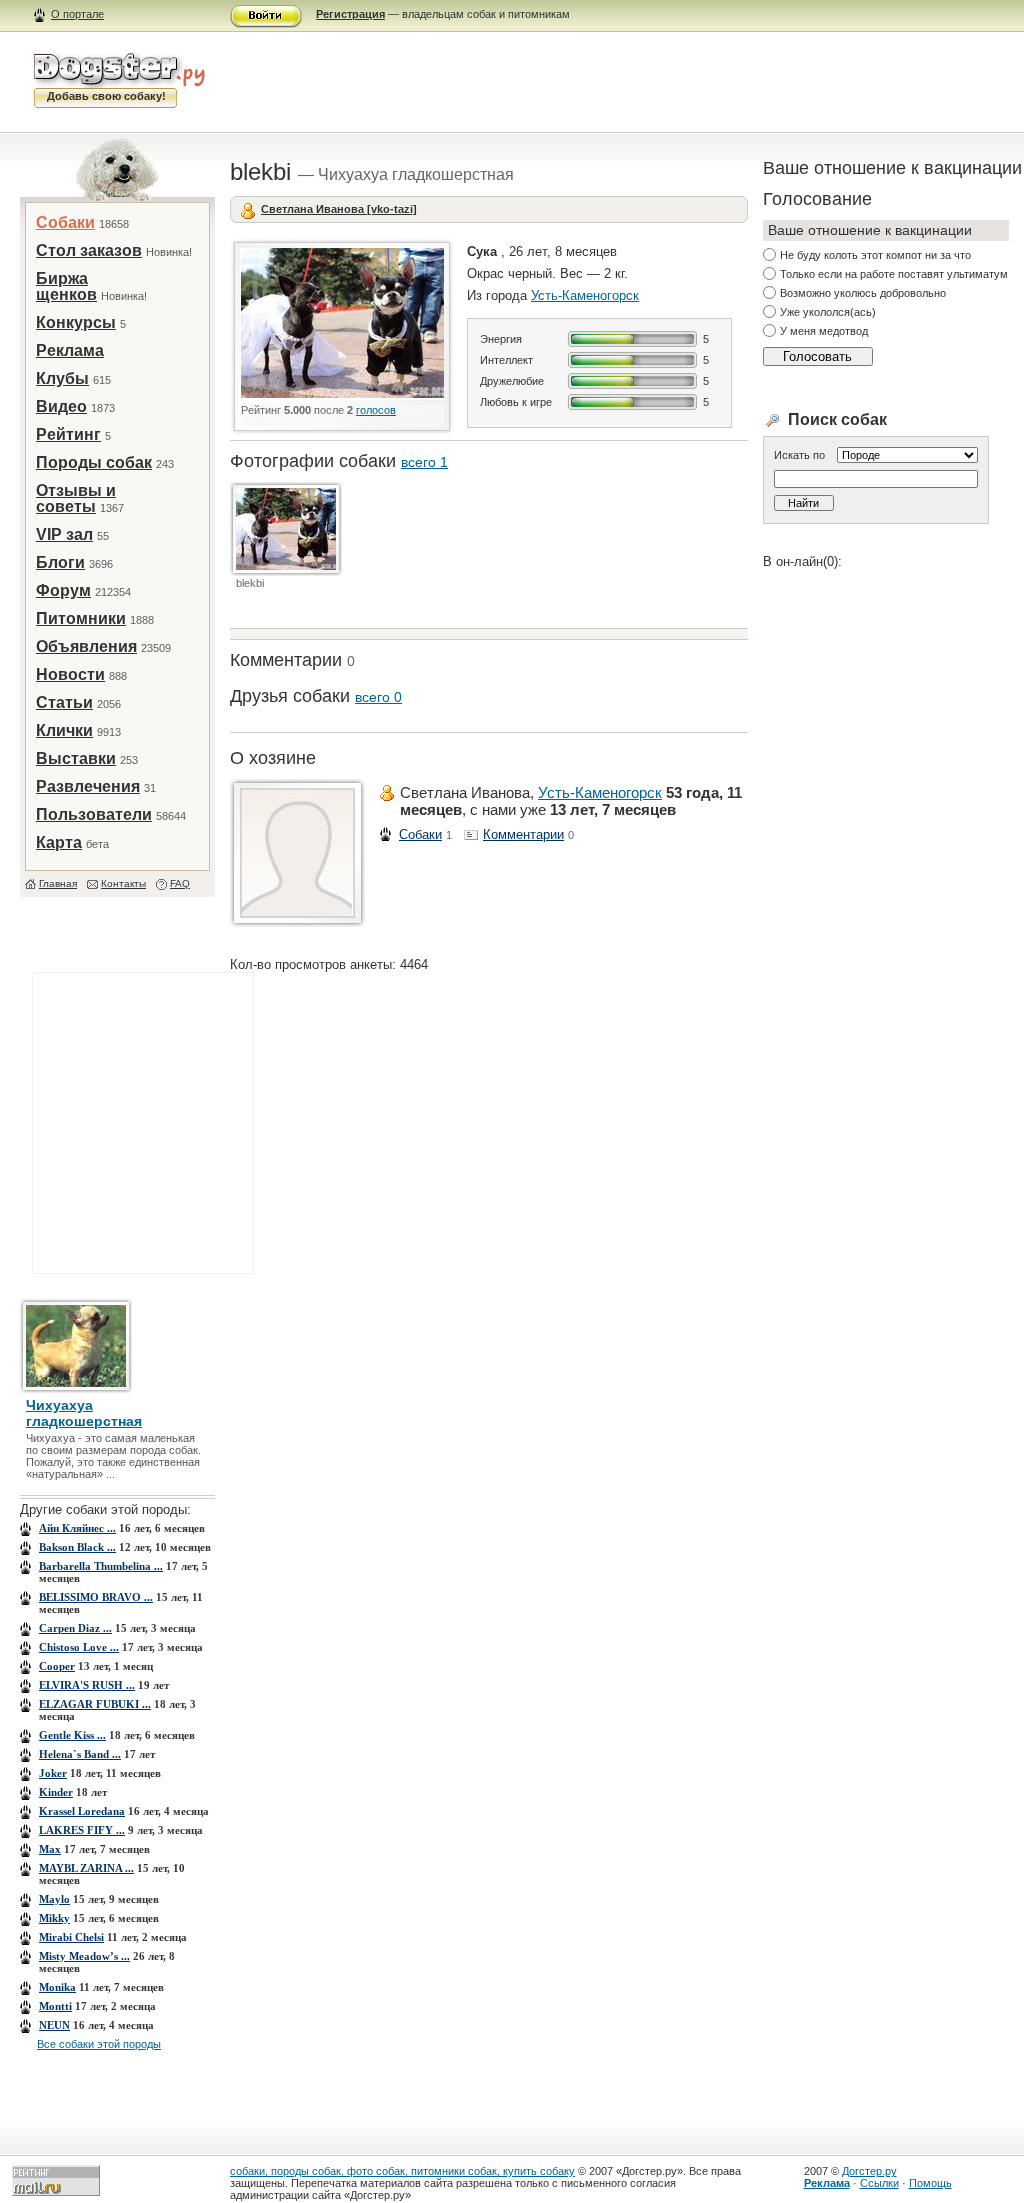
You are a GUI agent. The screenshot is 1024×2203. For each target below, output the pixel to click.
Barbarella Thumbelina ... (101, 1566)
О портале (77, 14)
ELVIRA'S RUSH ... (87, 1685)
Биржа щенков (66, 286)
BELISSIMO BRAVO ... (96, 1597)
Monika (57, 1987)
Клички (64, 730)
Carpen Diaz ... (75, 1628)
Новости (70, 674)
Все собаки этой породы (99, 2044)
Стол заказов (89, 250)
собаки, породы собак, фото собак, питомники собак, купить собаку (402, 2171)
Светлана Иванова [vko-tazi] (339, 209)
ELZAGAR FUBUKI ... (95, 1704)
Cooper (57, 1666)
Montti (55, 2006)
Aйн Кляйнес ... (77, 1528)
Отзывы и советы (76, 498)
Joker (53, 1773)
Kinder (56, 1792)
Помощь (930, 2183)
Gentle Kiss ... (72, 1735)
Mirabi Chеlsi (71, 1937)
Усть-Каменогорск (585, 295)
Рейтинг (68, 434)
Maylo (54, 1899)
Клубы (62, 378)
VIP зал (64, 534)
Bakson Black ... (77, 1547)
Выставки (76, 758)
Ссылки (879, 2183)
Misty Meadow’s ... (84, 1956)
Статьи (64, 702)
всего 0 (378, 697)
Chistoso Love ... (79, 1647)
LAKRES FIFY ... (82, 1830)
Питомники (81, 618)
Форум (63, 590)
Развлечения (88, 786)
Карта (59, 842)
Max (50, 1849)
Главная (58, 883)
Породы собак (94, 462)
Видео (61, 406)
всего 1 (424, 462)
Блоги (60, 562)
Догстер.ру (869, 2171)
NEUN (54, 2025)
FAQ (180, 883)
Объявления (86, 646)
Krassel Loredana (82, 1811)
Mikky (54, 1918)
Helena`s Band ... (80, 1754)
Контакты (123, 883)
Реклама (70, 350)
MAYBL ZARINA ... (86, 1868)
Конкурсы (76, 322)
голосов (376, 410)
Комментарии (523, 834)
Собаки (65, 222)
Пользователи (94, 814)
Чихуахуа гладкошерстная (84, 1413)
